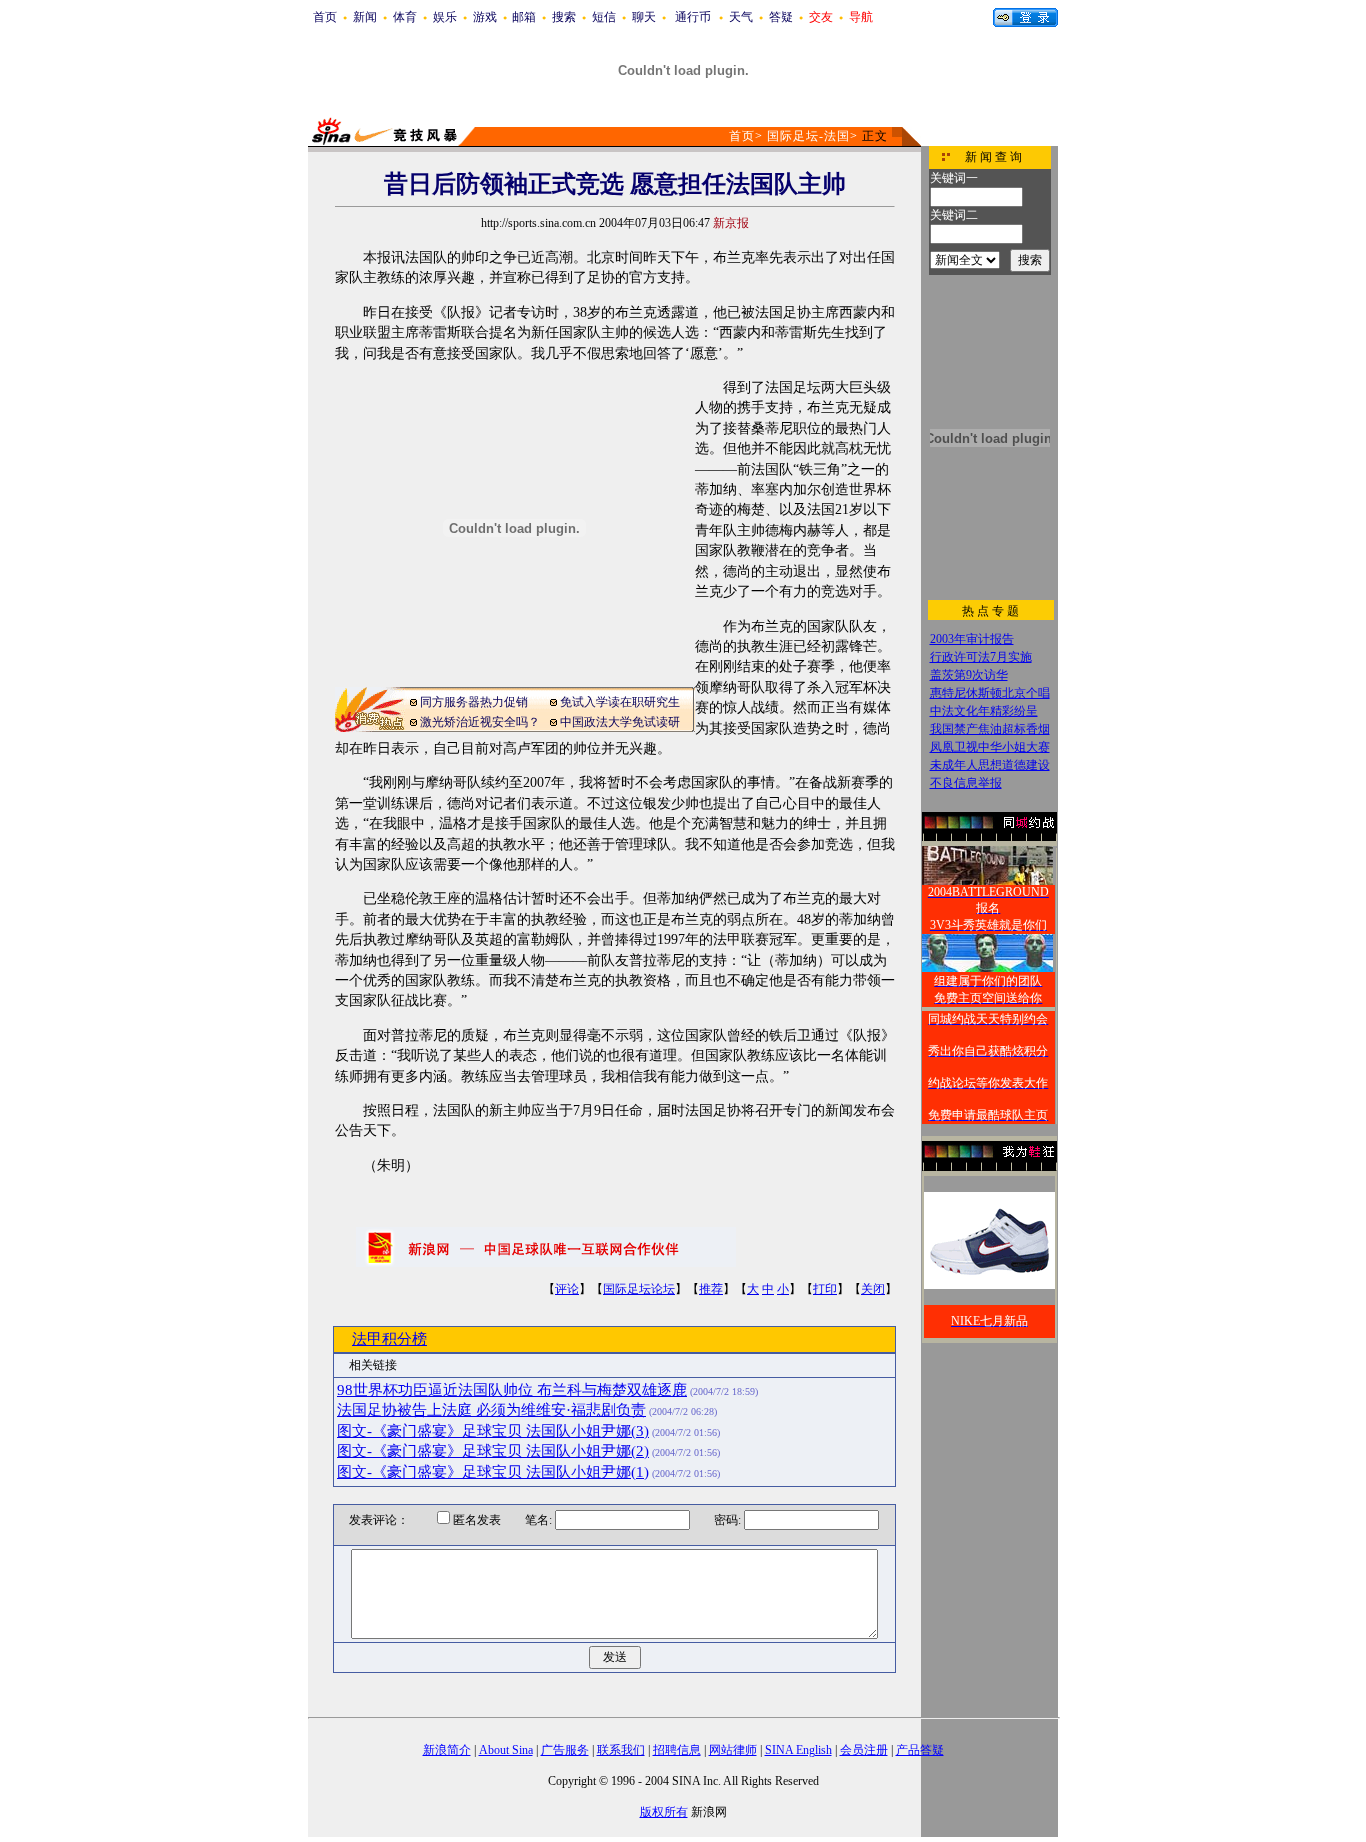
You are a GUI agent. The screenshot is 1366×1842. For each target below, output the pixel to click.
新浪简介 (447, 1750)
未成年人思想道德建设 (990, 765)
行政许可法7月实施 (981, 657)
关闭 (873, 1289)
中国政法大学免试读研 (620, 722)
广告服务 (565, 1750)
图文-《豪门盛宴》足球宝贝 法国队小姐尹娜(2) (493, 1451)
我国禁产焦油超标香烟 (990, 729)
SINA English (798, 1750)
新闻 (365, 17)
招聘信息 (677, 1750)
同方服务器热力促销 (474, 702)
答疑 (781, 17)
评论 (567, 1289)
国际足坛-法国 (808, 136)
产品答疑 (920, 1750)
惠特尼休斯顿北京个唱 (990, 693)
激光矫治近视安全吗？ (480, 722)
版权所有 (664, 1812)
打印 (825, 1289)
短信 (604, 17)
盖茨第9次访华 (969, 675)
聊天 (644, 17)
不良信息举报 (966, 783)
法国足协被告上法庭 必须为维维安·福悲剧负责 (491, 1410)
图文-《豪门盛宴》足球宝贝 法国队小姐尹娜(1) (493, 1472)
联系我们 (621, 1750)
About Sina (506, 1750)
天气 (741, 17)
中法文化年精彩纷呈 (984, 711)
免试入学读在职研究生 (620, 702)
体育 (405, 17)
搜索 (564, 17)
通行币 (693, 17)
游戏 (485, 17)
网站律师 (733, 1750)
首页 (325, 17)
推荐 (711, 1289)
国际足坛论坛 (639, 1289)
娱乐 (445, 17)
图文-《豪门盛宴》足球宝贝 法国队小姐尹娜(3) (493, 1431)
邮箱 (524, 17)
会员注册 (864, 1750)
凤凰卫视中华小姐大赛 (990, 747)
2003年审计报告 (972, 639)
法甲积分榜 (389, 1339)
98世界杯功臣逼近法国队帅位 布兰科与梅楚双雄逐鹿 (512, 1390)
